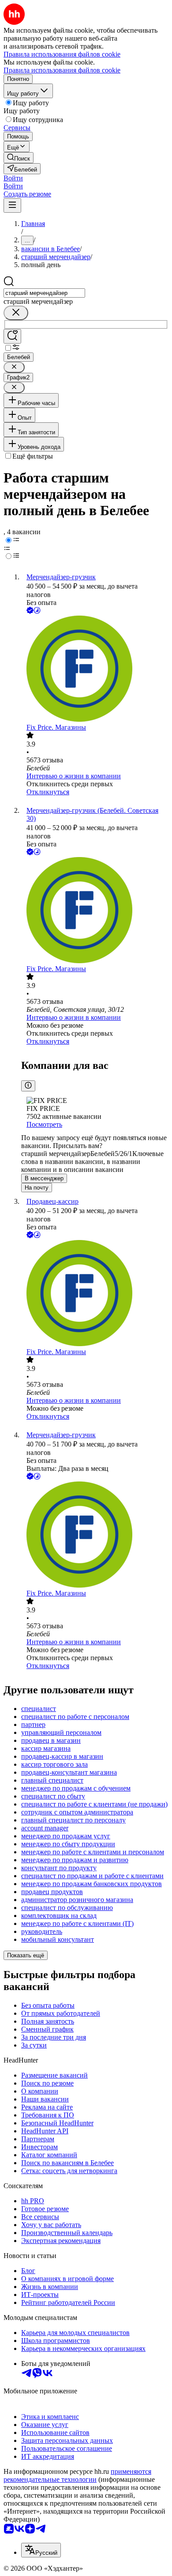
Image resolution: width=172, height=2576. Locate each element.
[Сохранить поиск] (12, 336)
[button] (13, 178)
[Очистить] (16, 313)
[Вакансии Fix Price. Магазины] (95, 670)
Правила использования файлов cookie (62, 70)
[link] (19, 158)
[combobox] (44, 293)
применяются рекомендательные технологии (77, 2475)
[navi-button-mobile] (12, 205)
